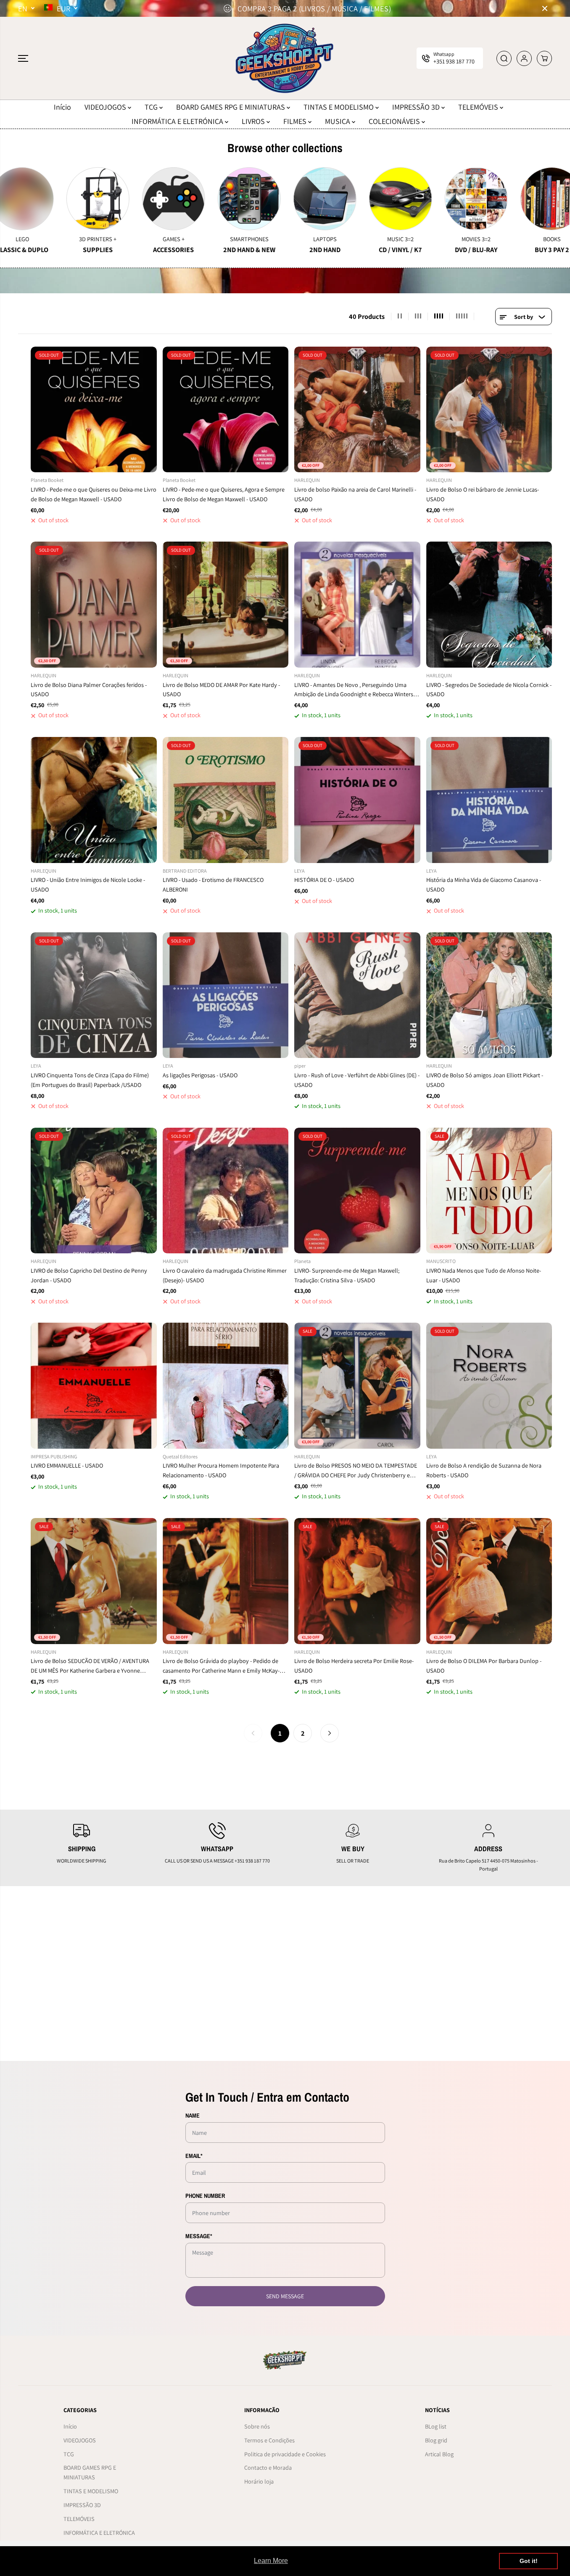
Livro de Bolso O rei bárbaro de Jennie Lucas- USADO (483, 494)
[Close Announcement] (545, 8)
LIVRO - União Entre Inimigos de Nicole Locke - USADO (88, 884)
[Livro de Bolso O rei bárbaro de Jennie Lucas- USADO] (489, 410)
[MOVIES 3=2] (380, 199)
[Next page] (330, 1733)
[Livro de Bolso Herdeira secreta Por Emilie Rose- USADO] (357, 1581)
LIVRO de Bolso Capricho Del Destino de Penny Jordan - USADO (89, 1275)
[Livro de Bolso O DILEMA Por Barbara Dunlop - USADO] (489, 1581)
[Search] (504, 58)
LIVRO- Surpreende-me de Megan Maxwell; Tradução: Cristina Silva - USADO (347, 1275)
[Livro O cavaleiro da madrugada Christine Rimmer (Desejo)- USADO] (226, 1191)
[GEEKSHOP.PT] (285, 58)
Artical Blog (439, 2454)
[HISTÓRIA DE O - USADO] (357, 800)
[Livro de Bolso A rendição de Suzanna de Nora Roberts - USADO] (489, 1386)
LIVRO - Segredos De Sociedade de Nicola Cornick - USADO (489, 689)
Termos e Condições (269, 2440)
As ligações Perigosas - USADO (200, 1075)
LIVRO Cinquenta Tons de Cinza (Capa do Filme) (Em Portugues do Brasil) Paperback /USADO (90, 1080)
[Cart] (544, 58)
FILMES (296, 121)
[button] (23, 58)
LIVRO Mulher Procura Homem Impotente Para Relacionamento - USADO (221, 1470)
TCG (152, 107)
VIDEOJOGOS (106, 107)
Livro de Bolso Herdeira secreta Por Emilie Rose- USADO (354, 1666)
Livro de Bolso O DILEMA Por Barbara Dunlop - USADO (484, 1666)
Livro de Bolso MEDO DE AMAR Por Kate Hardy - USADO (221, 689)
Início (62, 107)
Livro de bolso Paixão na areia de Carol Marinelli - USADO (355, 494)
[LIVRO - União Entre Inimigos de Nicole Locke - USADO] (94, 800)
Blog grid (436, 2440)
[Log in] (524, 58)
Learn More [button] (271, 2561)
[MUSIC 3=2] (304, 199)
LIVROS (254, 121)
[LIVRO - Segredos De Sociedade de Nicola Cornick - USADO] (489, 605)
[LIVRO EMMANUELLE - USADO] (94, 1386)
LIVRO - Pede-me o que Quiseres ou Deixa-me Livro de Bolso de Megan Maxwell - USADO (94, 494)
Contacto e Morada (268, 2467)
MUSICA (338, 121)
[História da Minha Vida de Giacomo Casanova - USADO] (489, 800)
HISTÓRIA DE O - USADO (324, 880)
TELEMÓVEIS (479, 107)
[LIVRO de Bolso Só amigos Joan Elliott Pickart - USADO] (489, 995)
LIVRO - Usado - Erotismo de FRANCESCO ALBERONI (213, 884)
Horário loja (259, 2481)
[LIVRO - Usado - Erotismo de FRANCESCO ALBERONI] (226, 800)
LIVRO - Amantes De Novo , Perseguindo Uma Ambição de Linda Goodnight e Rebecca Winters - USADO (355, 690)
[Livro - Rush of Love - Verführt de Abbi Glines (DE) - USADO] (357, 995)
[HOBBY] (531, 199)
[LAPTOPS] (228, 199)
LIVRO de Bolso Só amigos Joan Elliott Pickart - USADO (485, 1080)
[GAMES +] (77, 199)
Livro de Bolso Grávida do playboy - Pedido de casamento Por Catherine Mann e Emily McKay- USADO (221, 1666)
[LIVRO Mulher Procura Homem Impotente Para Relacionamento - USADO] (226, 1386)
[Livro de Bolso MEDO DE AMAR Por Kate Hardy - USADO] (226, 605)
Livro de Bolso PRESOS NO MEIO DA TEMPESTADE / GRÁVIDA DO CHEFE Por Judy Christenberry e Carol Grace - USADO (356, 1471)
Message (199, 2236)
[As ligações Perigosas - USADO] (226, 995)
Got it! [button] (529, 2561)
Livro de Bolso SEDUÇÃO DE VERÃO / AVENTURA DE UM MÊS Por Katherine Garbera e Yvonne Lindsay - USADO (90, 1666)
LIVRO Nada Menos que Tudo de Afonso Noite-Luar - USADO (484, 1275)
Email (194, 2156)
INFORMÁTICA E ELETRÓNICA (178, 121)
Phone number (205, 2196)
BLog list (436, 2426)
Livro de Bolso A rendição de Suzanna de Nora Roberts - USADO (484, 1470)
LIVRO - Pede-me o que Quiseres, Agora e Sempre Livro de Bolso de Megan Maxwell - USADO (224, 494)
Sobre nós (257, 2426)
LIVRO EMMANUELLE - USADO (67, 1465)
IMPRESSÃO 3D (417, 107)
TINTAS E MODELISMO (339, 107)
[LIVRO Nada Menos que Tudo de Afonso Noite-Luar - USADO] (489, 1191)
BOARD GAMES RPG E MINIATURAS (231, 107)
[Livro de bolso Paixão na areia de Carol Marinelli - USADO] (357, 410)
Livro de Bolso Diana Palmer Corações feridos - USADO (89, 689)
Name (193, 2115)
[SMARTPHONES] (153, 199)
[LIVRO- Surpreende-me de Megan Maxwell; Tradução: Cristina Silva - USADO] (357, 1191)
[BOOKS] (455, 199)
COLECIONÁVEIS (395, 121)
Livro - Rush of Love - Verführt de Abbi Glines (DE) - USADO (357, 1080)
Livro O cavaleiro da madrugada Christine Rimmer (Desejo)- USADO (225, 1275)
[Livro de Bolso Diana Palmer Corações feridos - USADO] (94, 605)
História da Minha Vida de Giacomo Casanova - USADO (484, 884)
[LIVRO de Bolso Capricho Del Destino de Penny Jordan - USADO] (94, 1191)
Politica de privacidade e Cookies (285, 2454)
